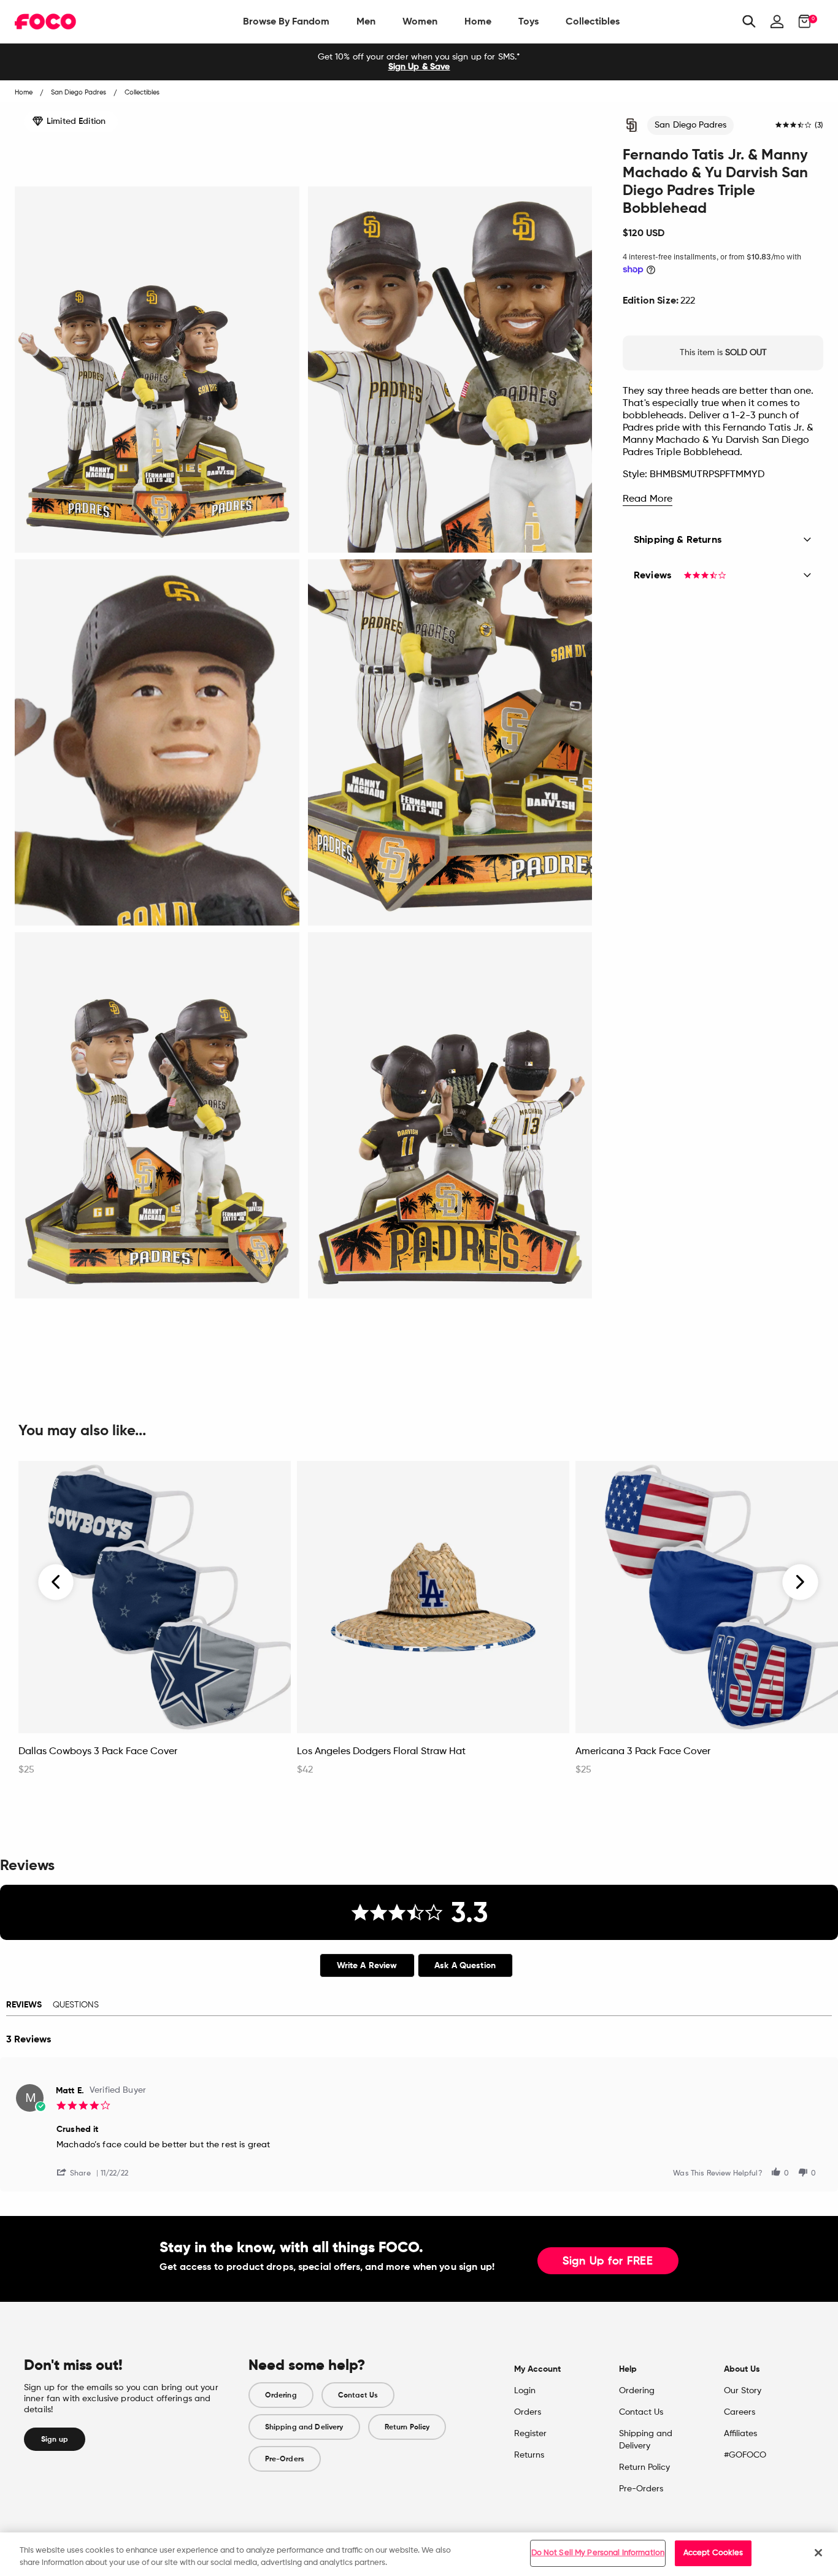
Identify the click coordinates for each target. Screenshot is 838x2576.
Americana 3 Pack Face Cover (643, 1752)
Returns (529, 2455)
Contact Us (358, 2395)
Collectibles (593, 21)
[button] (79, 2172)
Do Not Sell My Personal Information (598, 2553)
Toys (529, 21)
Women (420, 21)
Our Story (743, 2391)
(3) (819, 126)
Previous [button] (56, 1582)
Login (525, 2391)
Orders (528, 2412)
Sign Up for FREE (608, 2261)
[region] (419, 2554)
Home (478, 21)
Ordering (281, 2395)
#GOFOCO (745, 2455)
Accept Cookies (713, 2553)
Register (530, 2434)
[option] (419, 62)
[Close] (818, 2553)
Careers (740, 2412)
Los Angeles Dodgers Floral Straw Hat (381, 1752)
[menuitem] (286, 21)
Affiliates (740, 2434)
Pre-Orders (285, 2459)
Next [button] (800, 1582)
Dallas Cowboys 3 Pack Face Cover (98, 1752)
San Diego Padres (690, 125)
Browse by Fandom (286, 21)
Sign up (55, 2439)
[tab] (367, 1965)
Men (366, 21)
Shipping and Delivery (304, 2427)
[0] (801, 21)
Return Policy (407, 2427)
